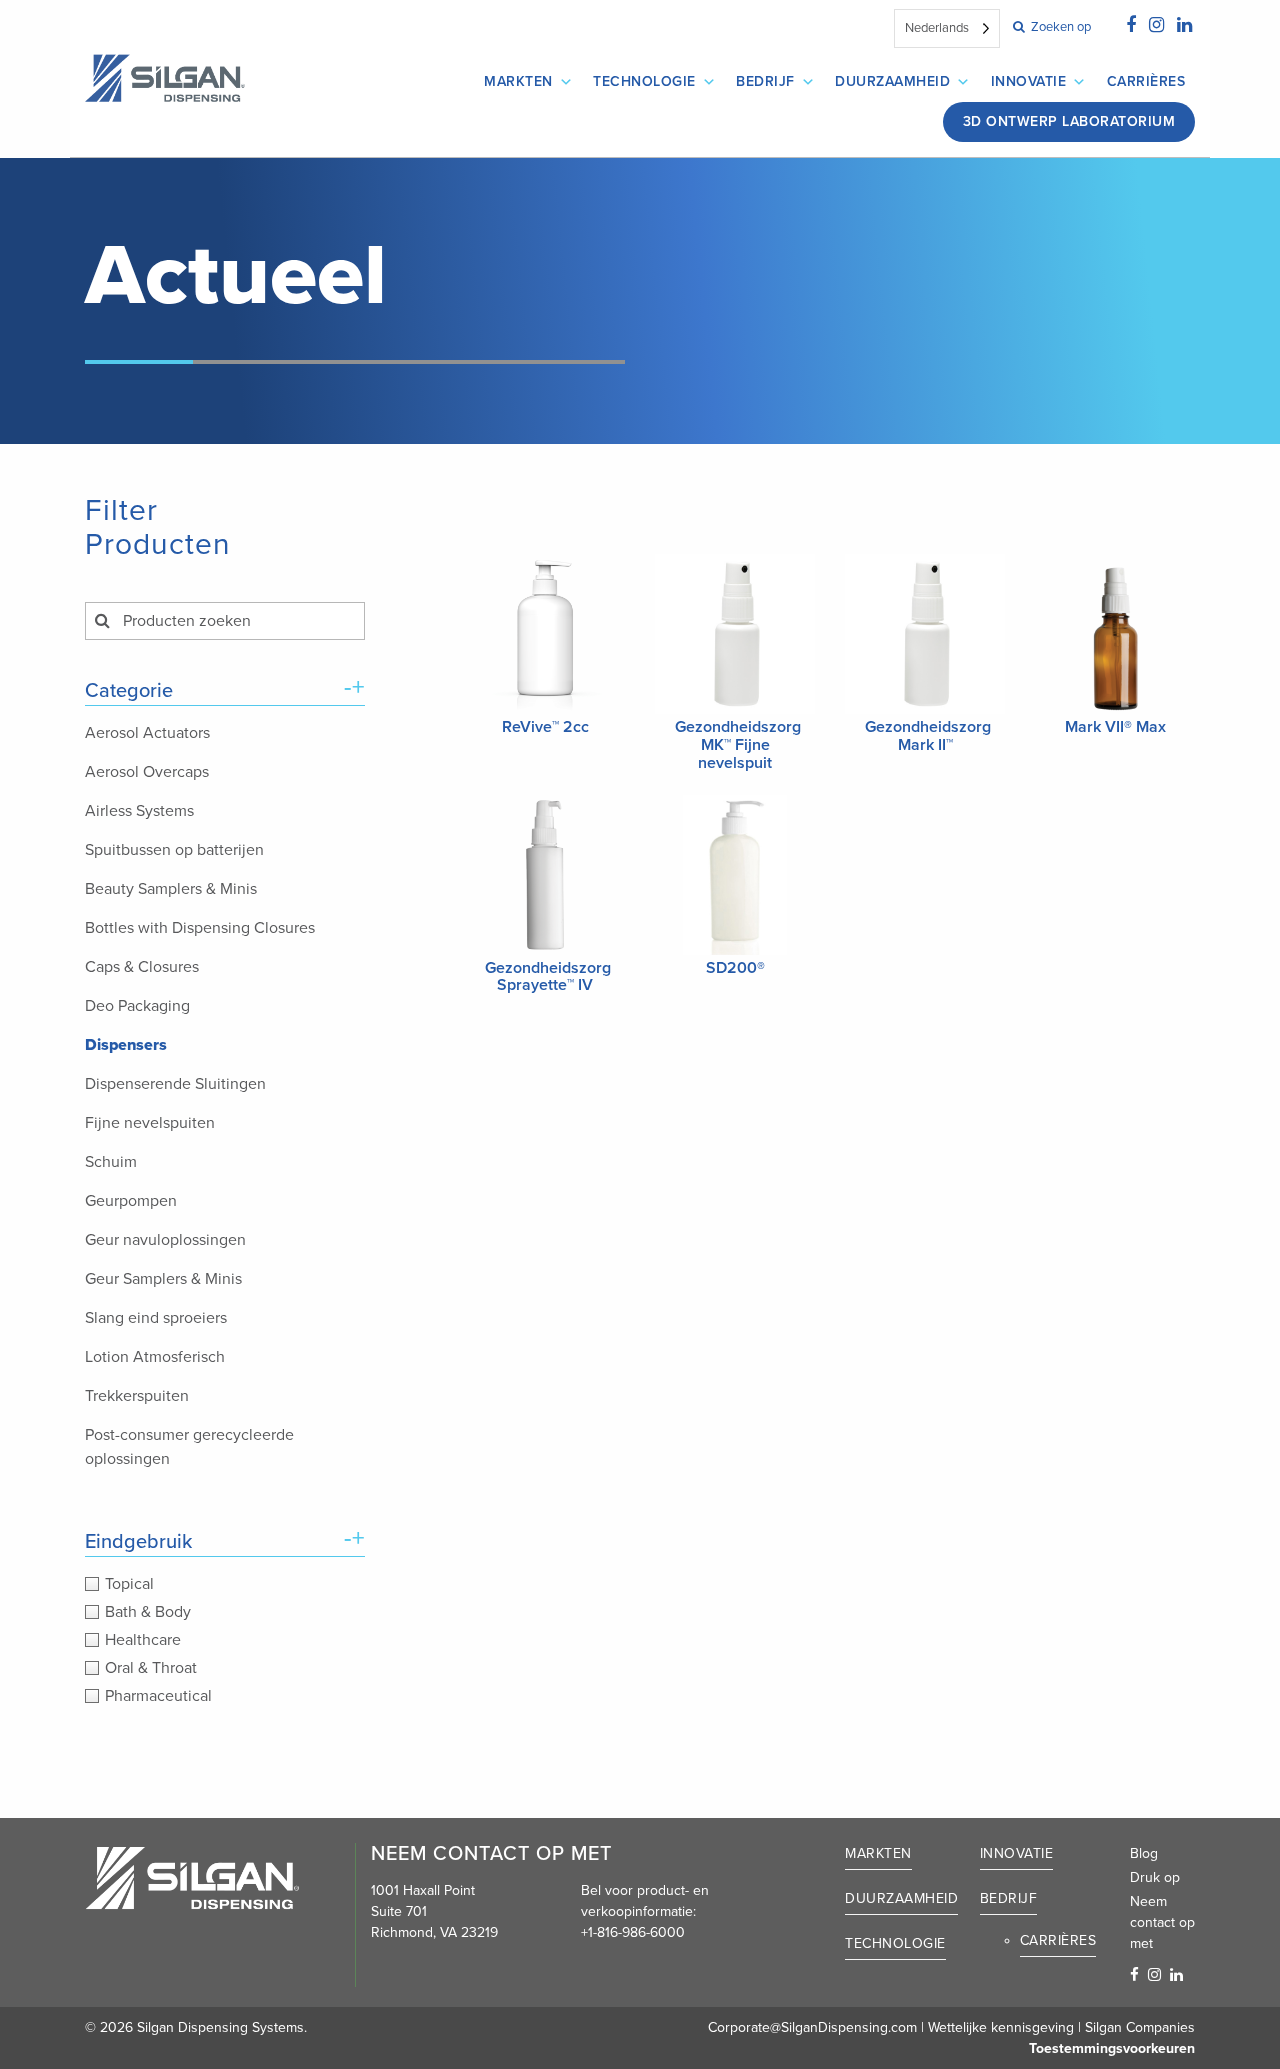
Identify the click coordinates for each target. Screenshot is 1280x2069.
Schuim (111, 1162)
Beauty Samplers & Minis (171, 889)
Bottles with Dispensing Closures (200, 928)
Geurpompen (131, 1201)
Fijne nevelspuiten (150, 1123)
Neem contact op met (1162, 1922)
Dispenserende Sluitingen (175, 1084)
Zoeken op (1059, 27)
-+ (354, 687)
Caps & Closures (142, 967)
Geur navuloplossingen (165, 1240)
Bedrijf (765, 81)
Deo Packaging (137, 1006)
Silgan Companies (1140, 2027)
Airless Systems (139, 811)
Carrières (1146, 81)
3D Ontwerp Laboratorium (1069, 121)
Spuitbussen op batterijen (174, 850)
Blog (1144, 1853)
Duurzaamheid (892, 81)
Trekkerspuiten (137, 1396)
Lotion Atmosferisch (155, 1357)
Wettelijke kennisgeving (1001, 2027)
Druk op (1155, 1877)
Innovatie (1029, 81)
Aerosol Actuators (147, 733)
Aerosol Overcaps (147, 772)
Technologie (644, 81)
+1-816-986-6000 (633, 1932)
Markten (518, 81)
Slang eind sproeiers (156, 1318)
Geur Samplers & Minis (163, 1279)
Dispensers (126, 1045)
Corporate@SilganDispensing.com (812, 2027)
